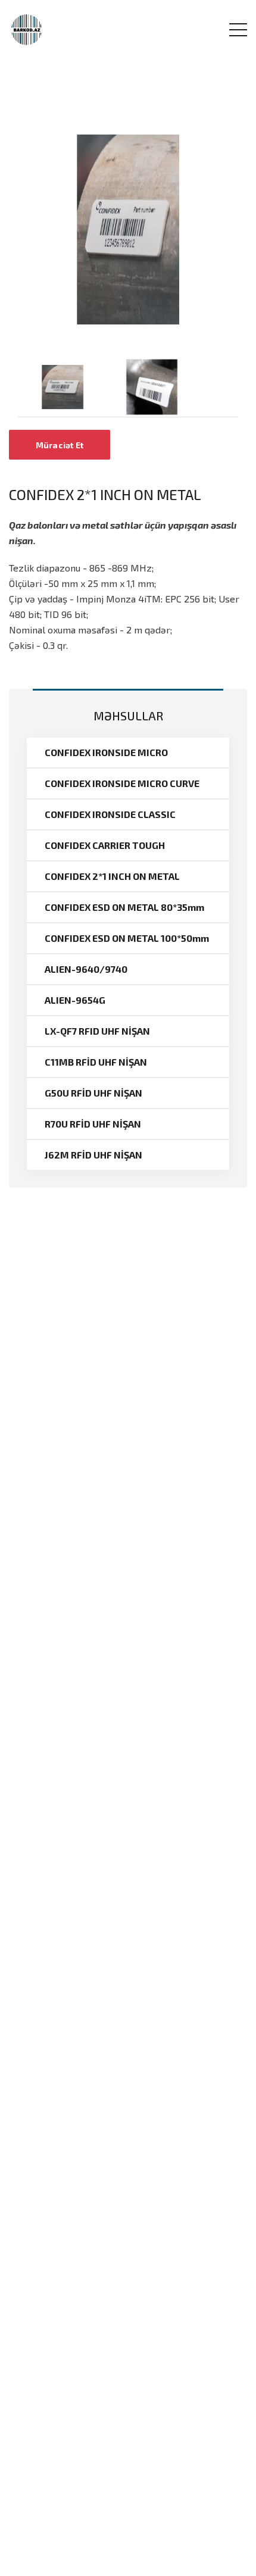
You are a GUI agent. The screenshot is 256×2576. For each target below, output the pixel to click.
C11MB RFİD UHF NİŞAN (96, 1062)
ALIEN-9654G (75, 1000)
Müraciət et (60, 445)
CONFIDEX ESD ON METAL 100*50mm (127, 938)
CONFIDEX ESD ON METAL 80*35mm (124, 907)
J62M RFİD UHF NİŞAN (93, 1155)
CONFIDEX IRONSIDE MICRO (106, 752)
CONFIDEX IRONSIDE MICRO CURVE (122, 783)
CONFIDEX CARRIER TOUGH (105, 845)
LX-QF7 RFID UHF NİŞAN (97, 1031)
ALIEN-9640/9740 (86, 969)
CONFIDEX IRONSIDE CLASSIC (110, 814)
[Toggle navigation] (238, 30)
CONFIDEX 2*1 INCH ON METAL (112, 876)
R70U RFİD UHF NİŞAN (93, 1124)
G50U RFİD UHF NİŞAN (93, 1093)
